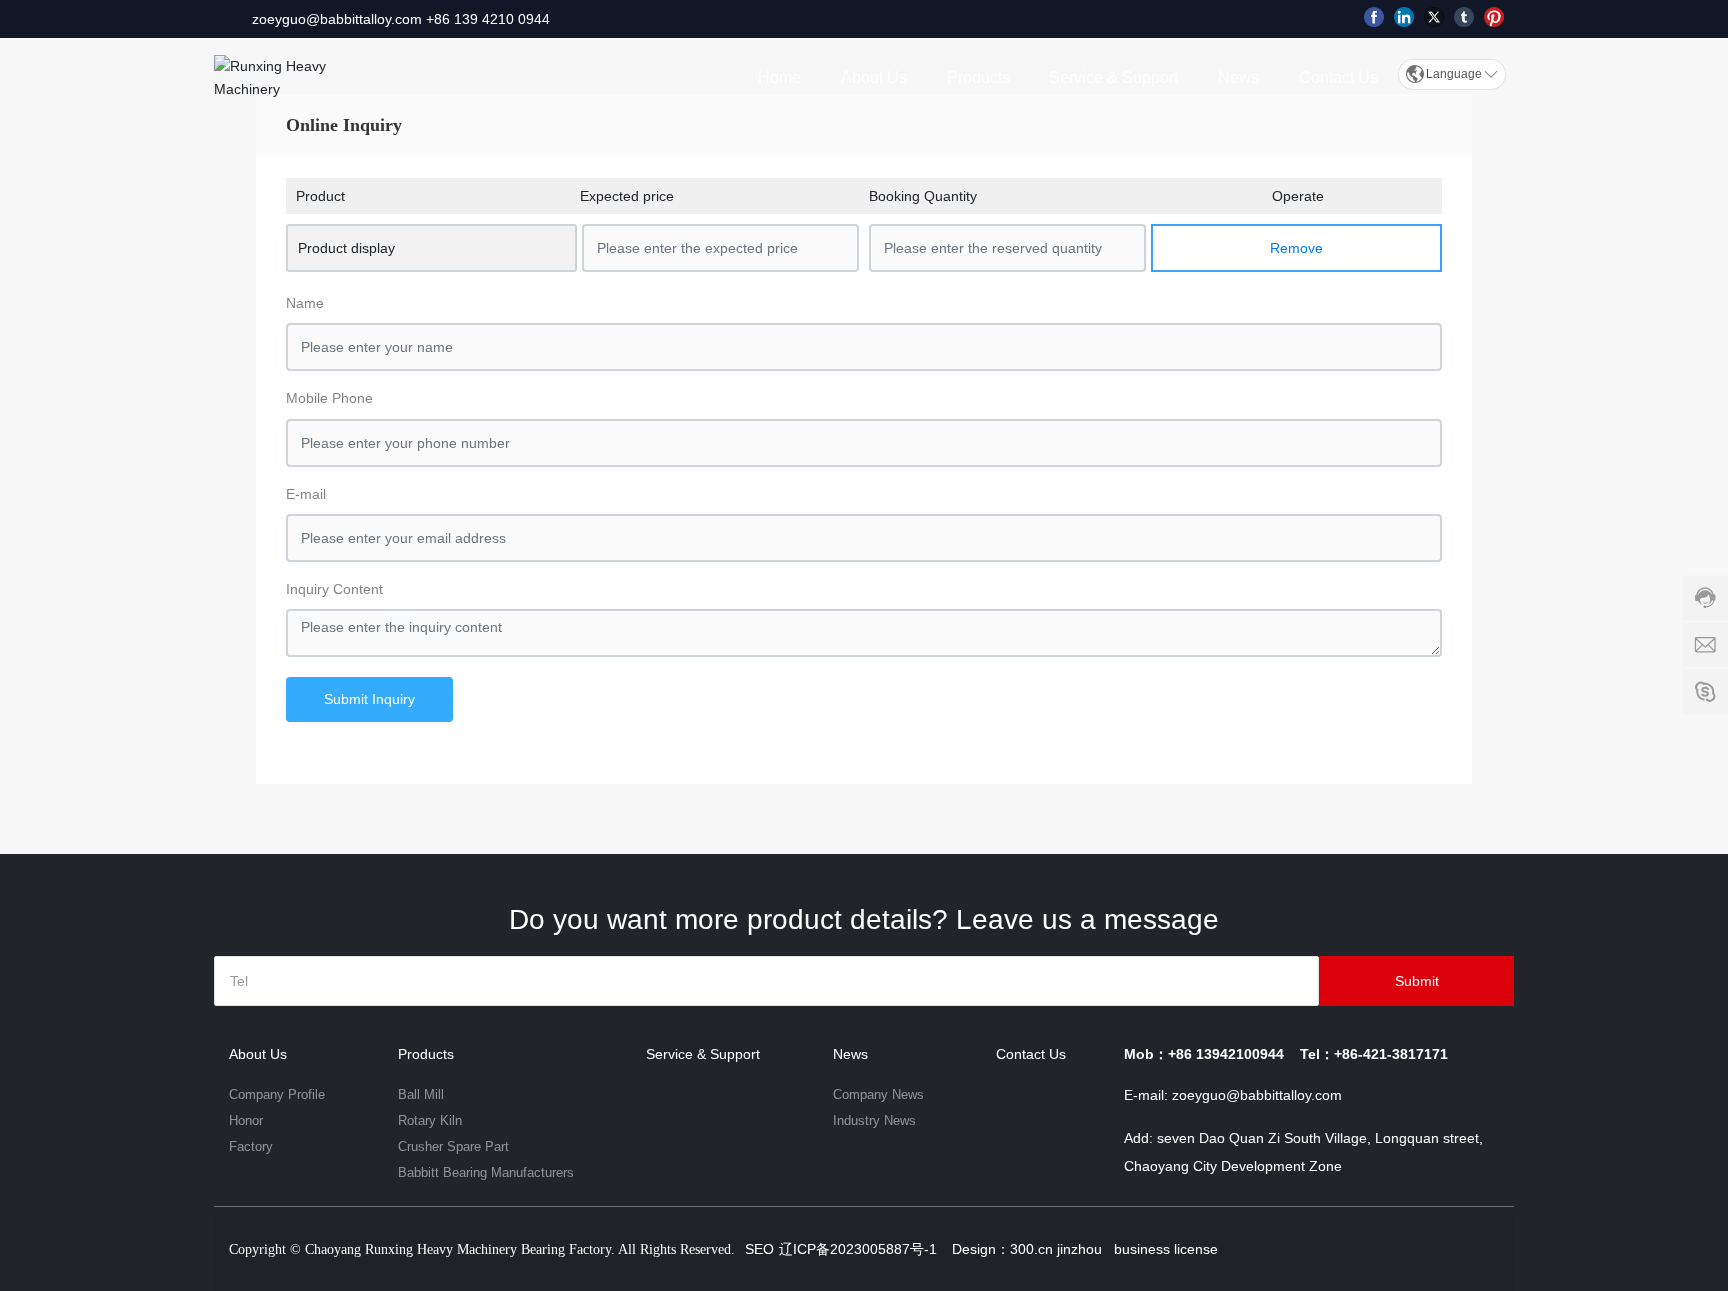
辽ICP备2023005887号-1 (858, 1249)
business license (1164, 1249)
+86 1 (444, 19)
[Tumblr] (1464, 16)
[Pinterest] (1494, 16)
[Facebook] (1374, 16)
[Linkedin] (1404, 16)
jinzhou (1079, 1249)
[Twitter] (1434, 16)
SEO (759, 1249)
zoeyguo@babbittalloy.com (337, 19)
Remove (1296, 248)
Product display (346, 248)
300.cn (1031, 1249)
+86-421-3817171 (1391, 1054)
